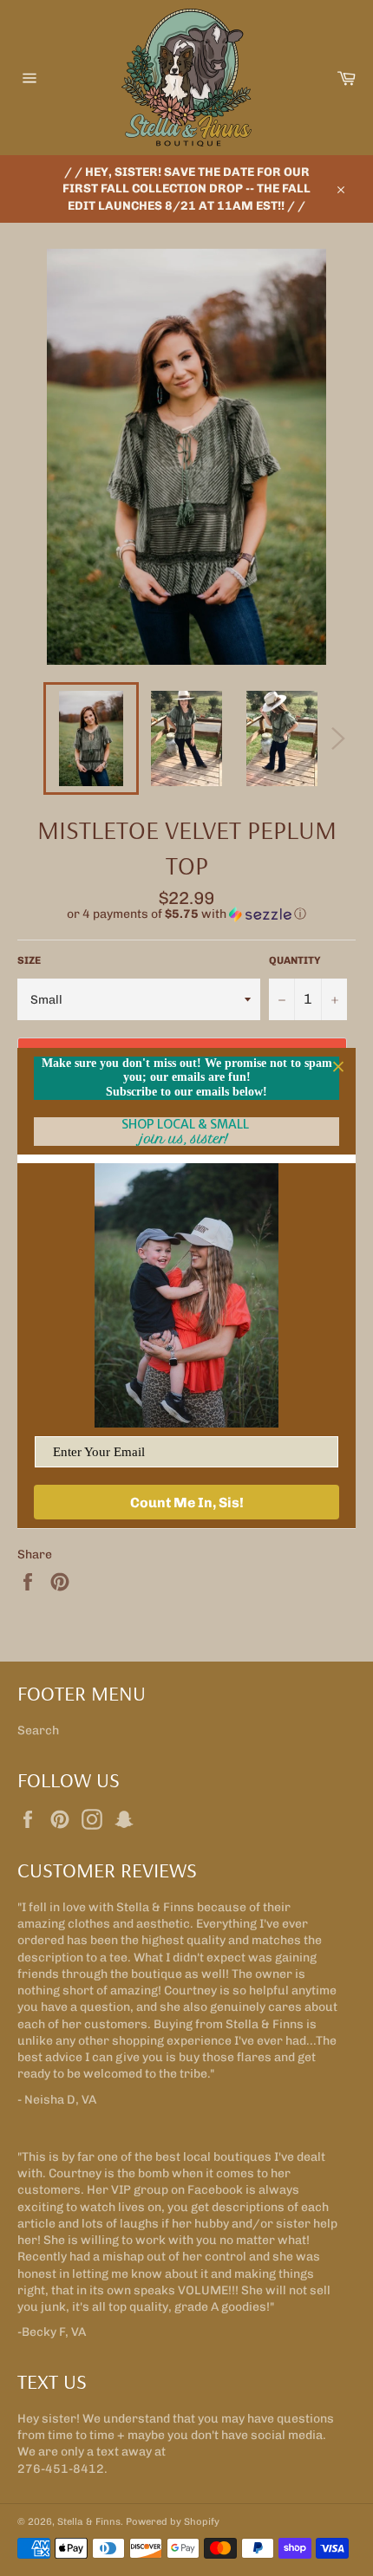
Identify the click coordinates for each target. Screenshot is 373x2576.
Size (29, 960)
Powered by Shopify (173, 2521)
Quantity (295, 960)
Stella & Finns (89, 2521)
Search (38, 1730)
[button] (186, 914)
